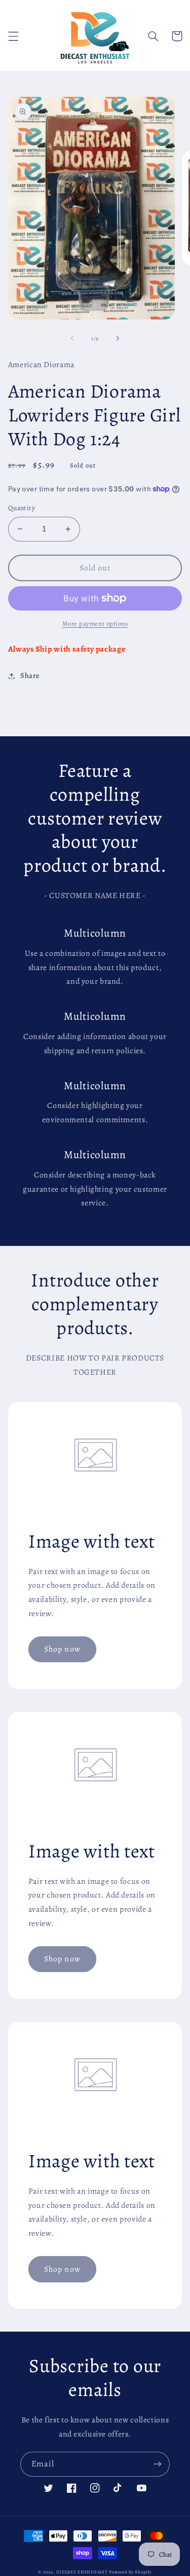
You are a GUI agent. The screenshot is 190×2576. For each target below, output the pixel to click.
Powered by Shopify (130, 2572)
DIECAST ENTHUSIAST (82, 2572)
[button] (13, 36)
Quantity (22, 508)
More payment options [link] (95, 623)
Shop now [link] (62, 1649)
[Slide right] (118, 339)
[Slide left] (72, 339)
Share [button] (30, 675)
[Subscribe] (158, 2464)
